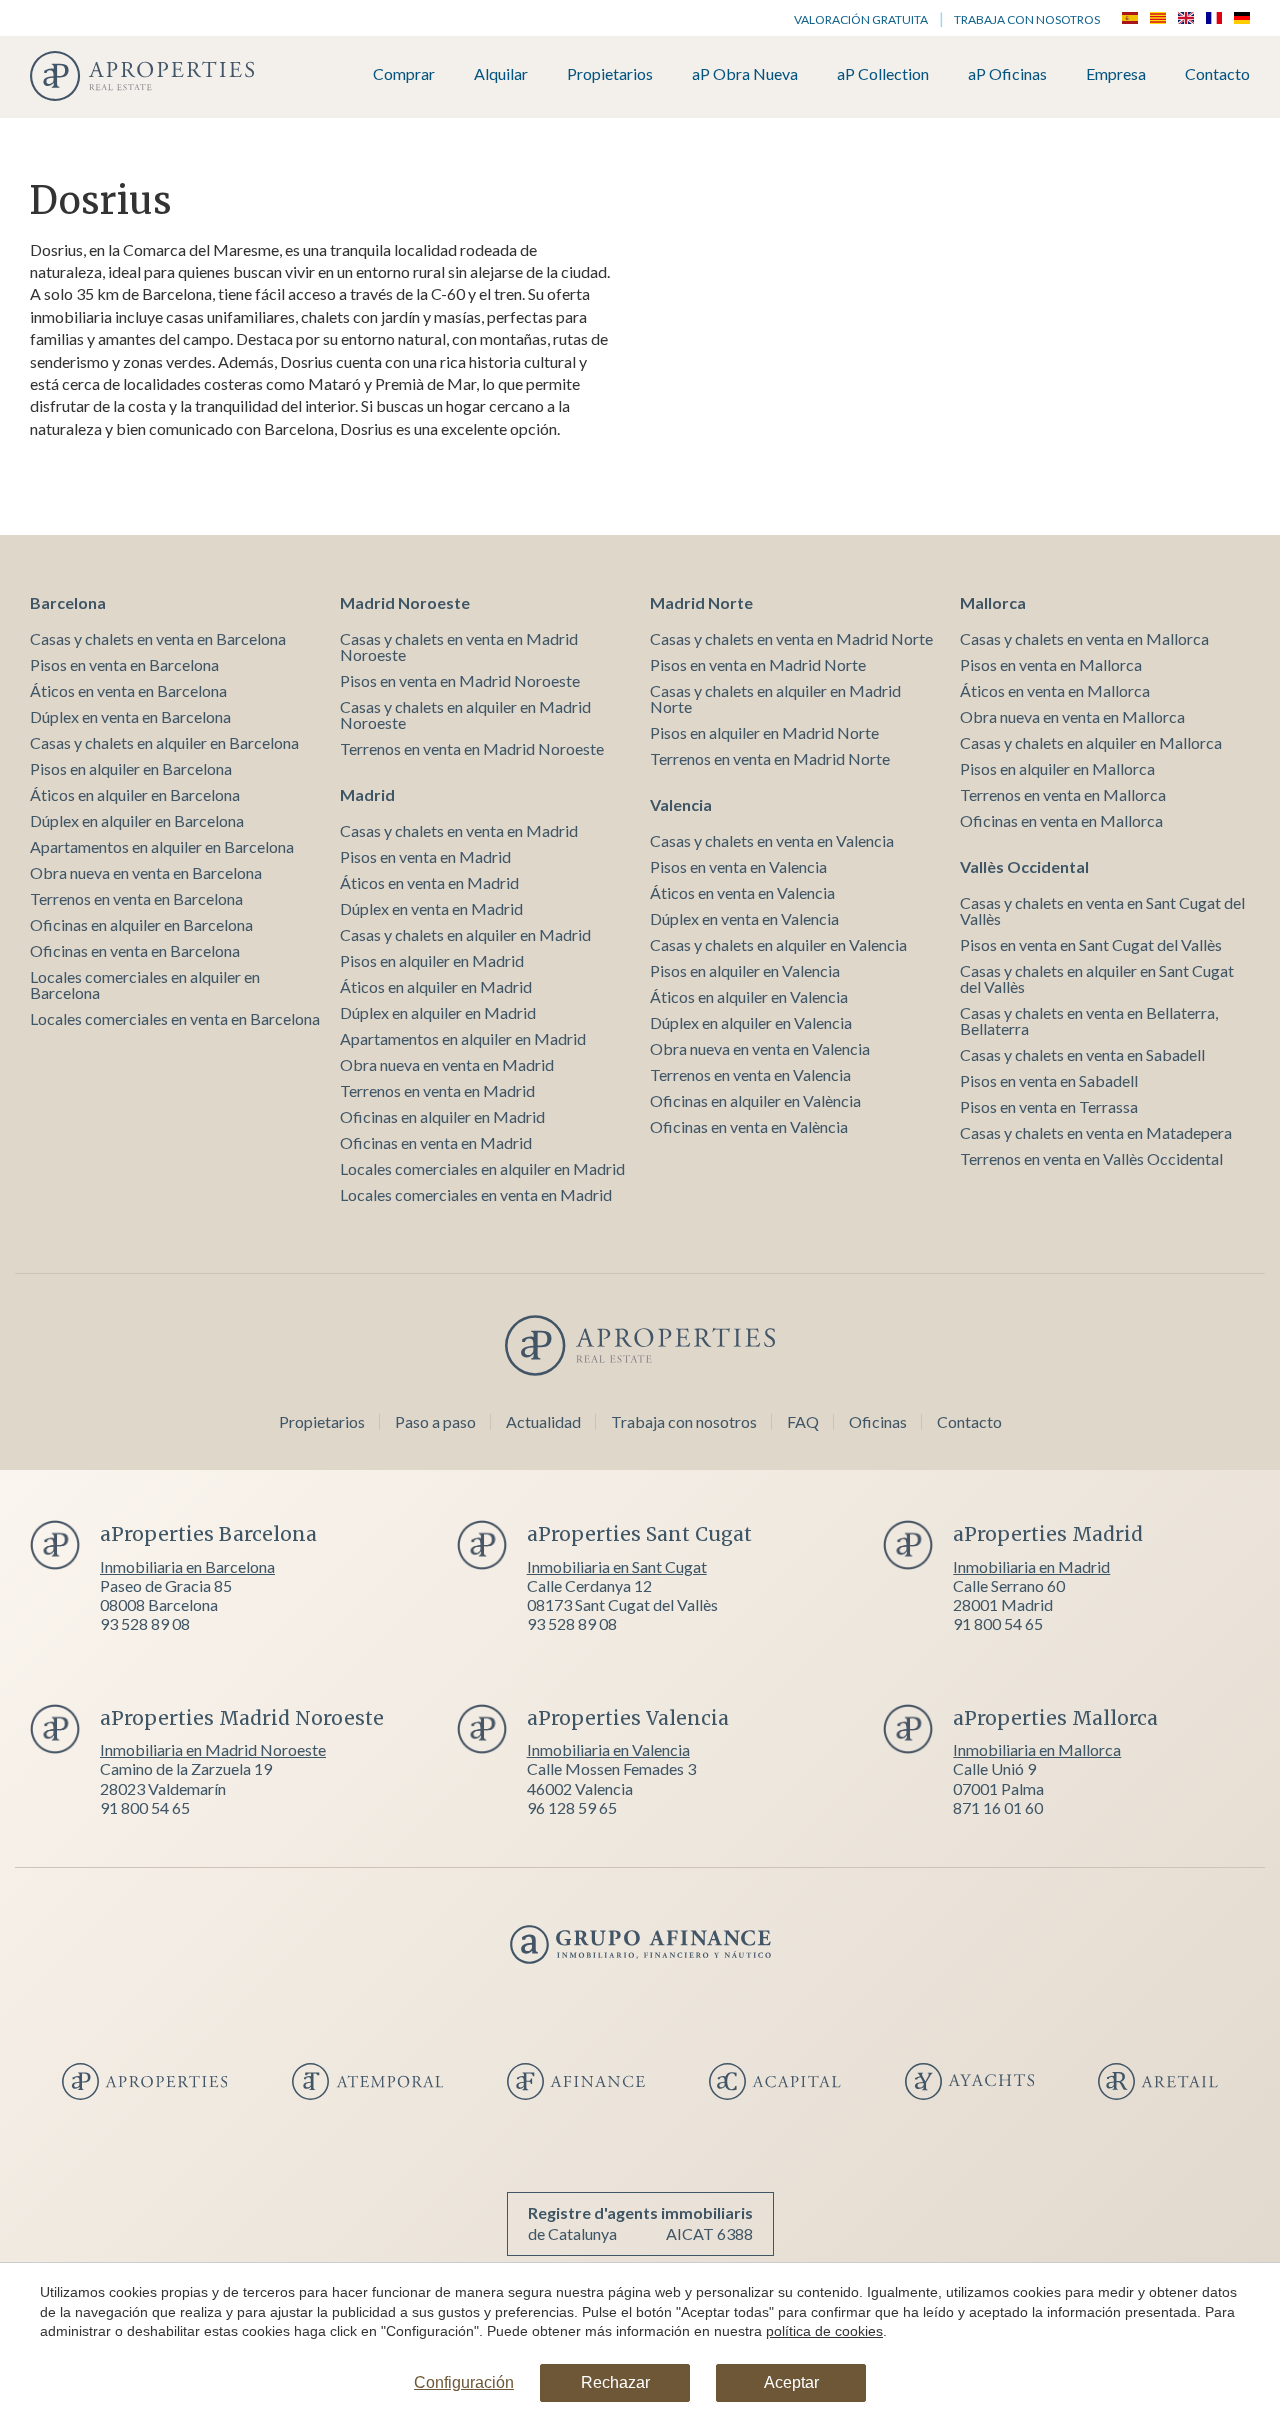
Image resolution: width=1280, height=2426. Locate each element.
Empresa (1116, 74)
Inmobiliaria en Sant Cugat (617, 1566)
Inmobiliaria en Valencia (608, 1749)
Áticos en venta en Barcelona (128, 690)
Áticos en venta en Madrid (429, 882)
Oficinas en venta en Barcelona (135, 950)
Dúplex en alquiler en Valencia (751, 1022)
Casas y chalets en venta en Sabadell (1082, 1054)
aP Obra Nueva (745, 74)
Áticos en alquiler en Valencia (749, 996)
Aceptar (791, 2382)
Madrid (367, 794)
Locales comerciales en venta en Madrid (476, 1194)
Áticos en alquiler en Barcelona (135, 794)
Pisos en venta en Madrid (425, 856)
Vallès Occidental (1024, 866)
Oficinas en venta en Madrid (436, 1142)
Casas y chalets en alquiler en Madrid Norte (775, 698)
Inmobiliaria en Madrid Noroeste (213, 1749)
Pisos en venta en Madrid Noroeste (460, 680)
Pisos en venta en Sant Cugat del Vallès (1091, 944)
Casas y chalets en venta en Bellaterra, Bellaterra (1089, 1020)
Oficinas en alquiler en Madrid (442, 1116)
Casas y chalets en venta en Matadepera (1096, 1132)
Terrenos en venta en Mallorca (1063, 794)
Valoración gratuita (861, 19)
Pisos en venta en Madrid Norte (758, 664)
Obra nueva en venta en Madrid (447, 1064)
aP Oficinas (1007, 74)
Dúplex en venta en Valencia (744, 918)
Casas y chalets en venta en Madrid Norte (791, 638)
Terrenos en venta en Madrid (437, 1090)
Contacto (1217, 74)
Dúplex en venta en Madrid (431, 908)
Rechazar (615, 2382)
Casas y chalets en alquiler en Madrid (465, 934)
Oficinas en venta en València (749, 1126)
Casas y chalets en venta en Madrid (459, 830)
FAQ (803, 1421)
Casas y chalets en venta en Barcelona (158, 638)
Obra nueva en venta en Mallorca (1072, 716)
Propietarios (610, 74)
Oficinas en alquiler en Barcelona (141, 924)
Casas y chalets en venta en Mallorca (1084, 638)
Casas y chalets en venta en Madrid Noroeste (459, 646)
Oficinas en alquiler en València (755, 1100)
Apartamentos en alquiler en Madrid (463, 1038)
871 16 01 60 (998, 1807)
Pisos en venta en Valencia (738, 866)
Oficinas (878, 1421)
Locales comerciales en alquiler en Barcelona (145, 984)
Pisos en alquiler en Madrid (432, 960)
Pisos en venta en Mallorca (1051, 664)
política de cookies (824, 2331)
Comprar (404, 74)
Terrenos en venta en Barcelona (136, 898)
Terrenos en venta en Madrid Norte (770, 758)
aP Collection (883, 74)
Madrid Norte (701, 602)
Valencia (681, 804)
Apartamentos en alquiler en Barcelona (162, 846)
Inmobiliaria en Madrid (1031, 1566)
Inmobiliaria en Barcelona (187, 1566)
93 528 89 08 (145, 1623)
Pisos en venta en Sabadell (1049, 1080)
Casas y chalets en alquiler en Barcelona (164, 742)
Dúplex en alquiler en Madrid (438, 1012)
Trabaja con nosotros (1027, 19)
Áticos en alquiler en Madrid (436, 986)
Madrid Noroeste (405, 602)
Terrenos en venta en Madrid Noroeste (472, 748)
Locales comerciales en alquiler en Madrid (482, 1168)
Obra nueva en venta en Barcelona (146, 872)
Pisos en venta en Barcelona (124, 664)
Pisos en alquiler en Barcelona (131, 768)
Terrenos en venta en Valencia (750, 1074)
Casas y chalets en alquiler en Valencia (778, 944)
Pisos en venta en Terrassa (1049, 1106)
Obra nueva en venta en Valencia (760, 1048)
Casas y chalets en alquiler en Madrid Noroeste (465, 714)
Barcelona (68, 602)
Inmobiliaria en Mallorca (1037, 1749)
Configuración (464, 2382)
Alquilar (501, 74)
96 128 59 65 (572, 1807)
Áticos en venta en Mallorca (1055, 690)
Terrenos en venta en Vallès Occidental (1091, 1158)
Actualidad (543, 1421)
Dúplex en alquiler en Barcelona (137, 820)
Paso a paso (435, 1421)
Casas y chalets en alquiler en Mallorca (1091, 742)
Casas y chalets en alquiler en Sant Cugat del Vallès (1097, 978)
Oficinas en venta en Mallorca (1061, 820)
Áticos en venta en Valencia (742, 892)
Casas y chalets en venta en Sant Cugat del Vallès (1102, 910)
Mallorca (993, 602)
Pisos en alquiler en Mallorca (1057, 768)
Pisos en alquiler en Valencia (745, 970)
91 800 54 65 (998, 1623)
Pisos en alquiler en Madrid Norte (764, 732)
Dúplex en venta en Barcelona (130, 716)
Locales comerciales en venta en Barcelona (175, 1018)
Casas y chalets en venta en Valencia (772, 840)
